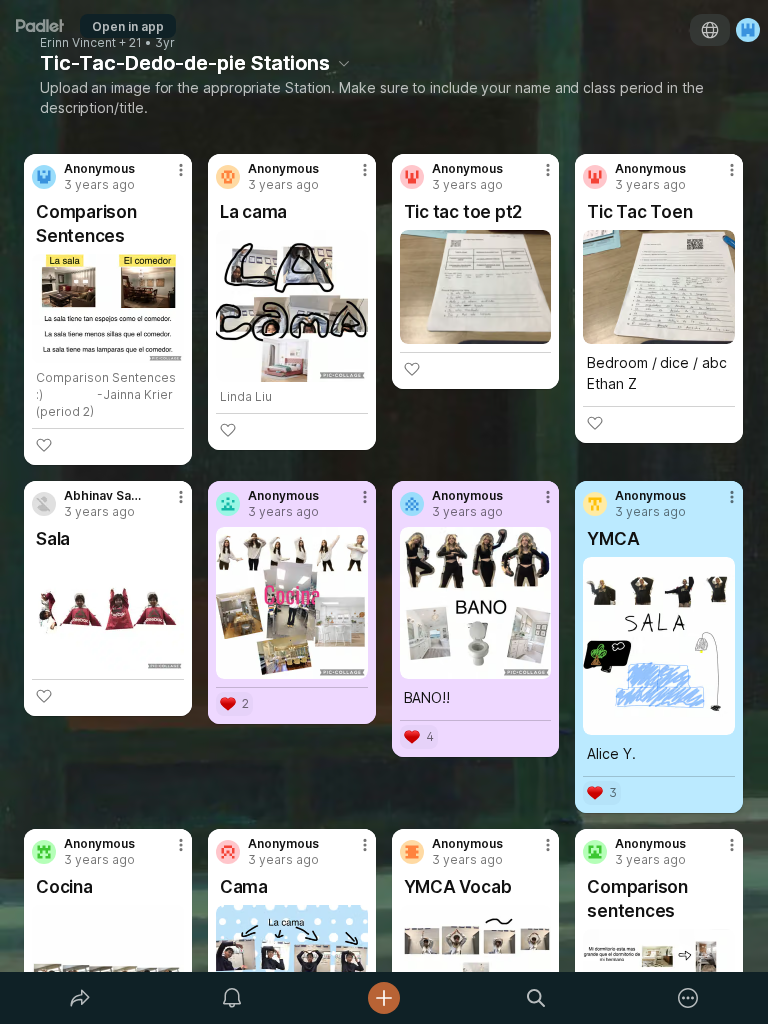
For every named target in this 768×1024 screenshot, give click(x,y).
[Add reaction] (44, 445)
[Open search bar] (536, 998)
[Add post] (384, 998)
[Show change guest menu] (748, 30)
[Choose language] (710, 30)
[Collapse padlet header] (344, 63)
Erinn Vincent (78, 43)
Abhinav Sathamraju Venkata (103, 496)
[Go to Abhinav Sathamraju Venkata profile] (44, 504)
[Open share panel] (80, 998)
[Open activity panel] (232, 998)
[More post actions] (168, 178)
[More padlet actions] (688, 998)
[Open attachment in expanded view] (108, 308)
